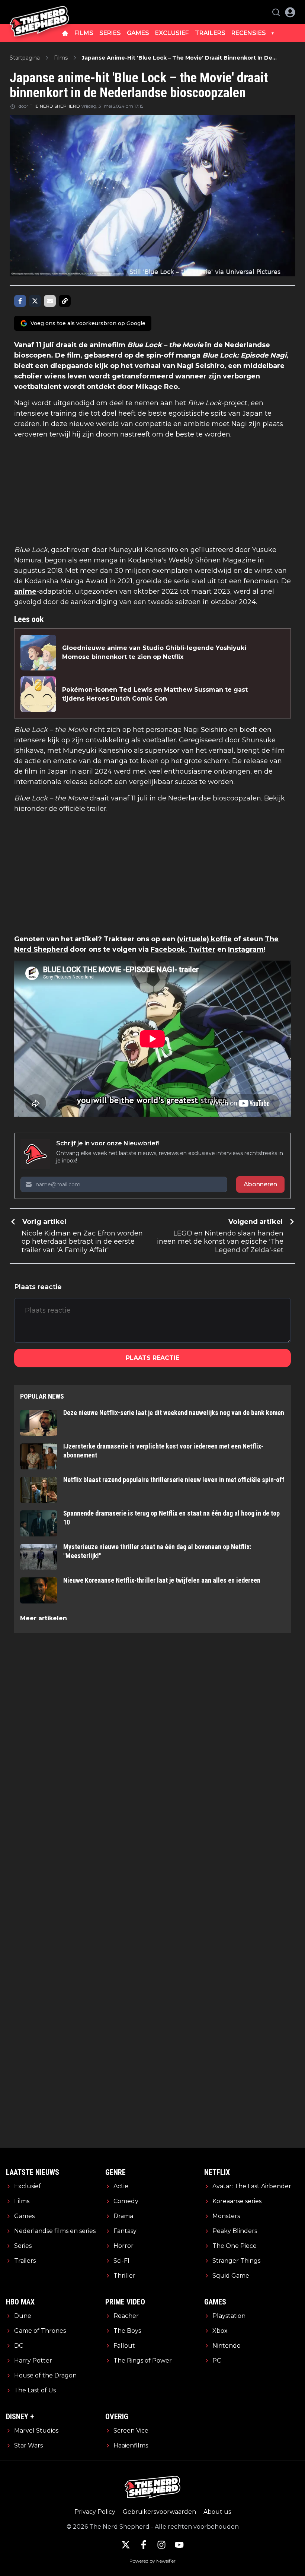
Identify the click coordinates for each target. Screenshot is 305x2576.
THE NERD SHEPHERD (55, 106)
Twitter (202, 949)
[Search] (276, 12)
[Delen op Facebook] (20, 301)
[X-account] (126, 2545)
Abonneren (260, 1184)
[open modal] (290, 12)
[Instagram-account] (161, 2545)
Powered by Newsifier (152, 2561)
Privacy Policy (95, 2512)
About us (217, 2512)
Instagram (246, 949)
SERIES (110, 33)
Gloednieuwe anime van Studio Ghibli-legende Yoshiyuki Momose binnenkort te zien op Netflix (154, 652)
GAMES (138, 33)
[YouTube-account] (179, 2545)
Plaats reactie (152, 1358)
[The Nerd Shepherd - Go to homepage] (39, 12)
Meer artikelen (44, 1618)
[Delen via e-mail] (50, 301)
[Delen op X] (35, 301)
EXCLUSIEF (172, 33)
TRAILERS (210, 33)
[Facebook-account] (144, 2545)
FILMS (84, 33)
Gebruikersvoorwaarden (159, 2512)
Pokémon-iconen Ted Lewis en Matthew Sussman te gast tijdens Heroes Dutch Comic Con (155, 694)
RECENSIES (249, 33)
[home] (65, 33)
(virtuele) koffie (204, 939)
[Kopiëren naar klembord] (65, 301)
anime (25, 591)
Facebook (168, 949)
